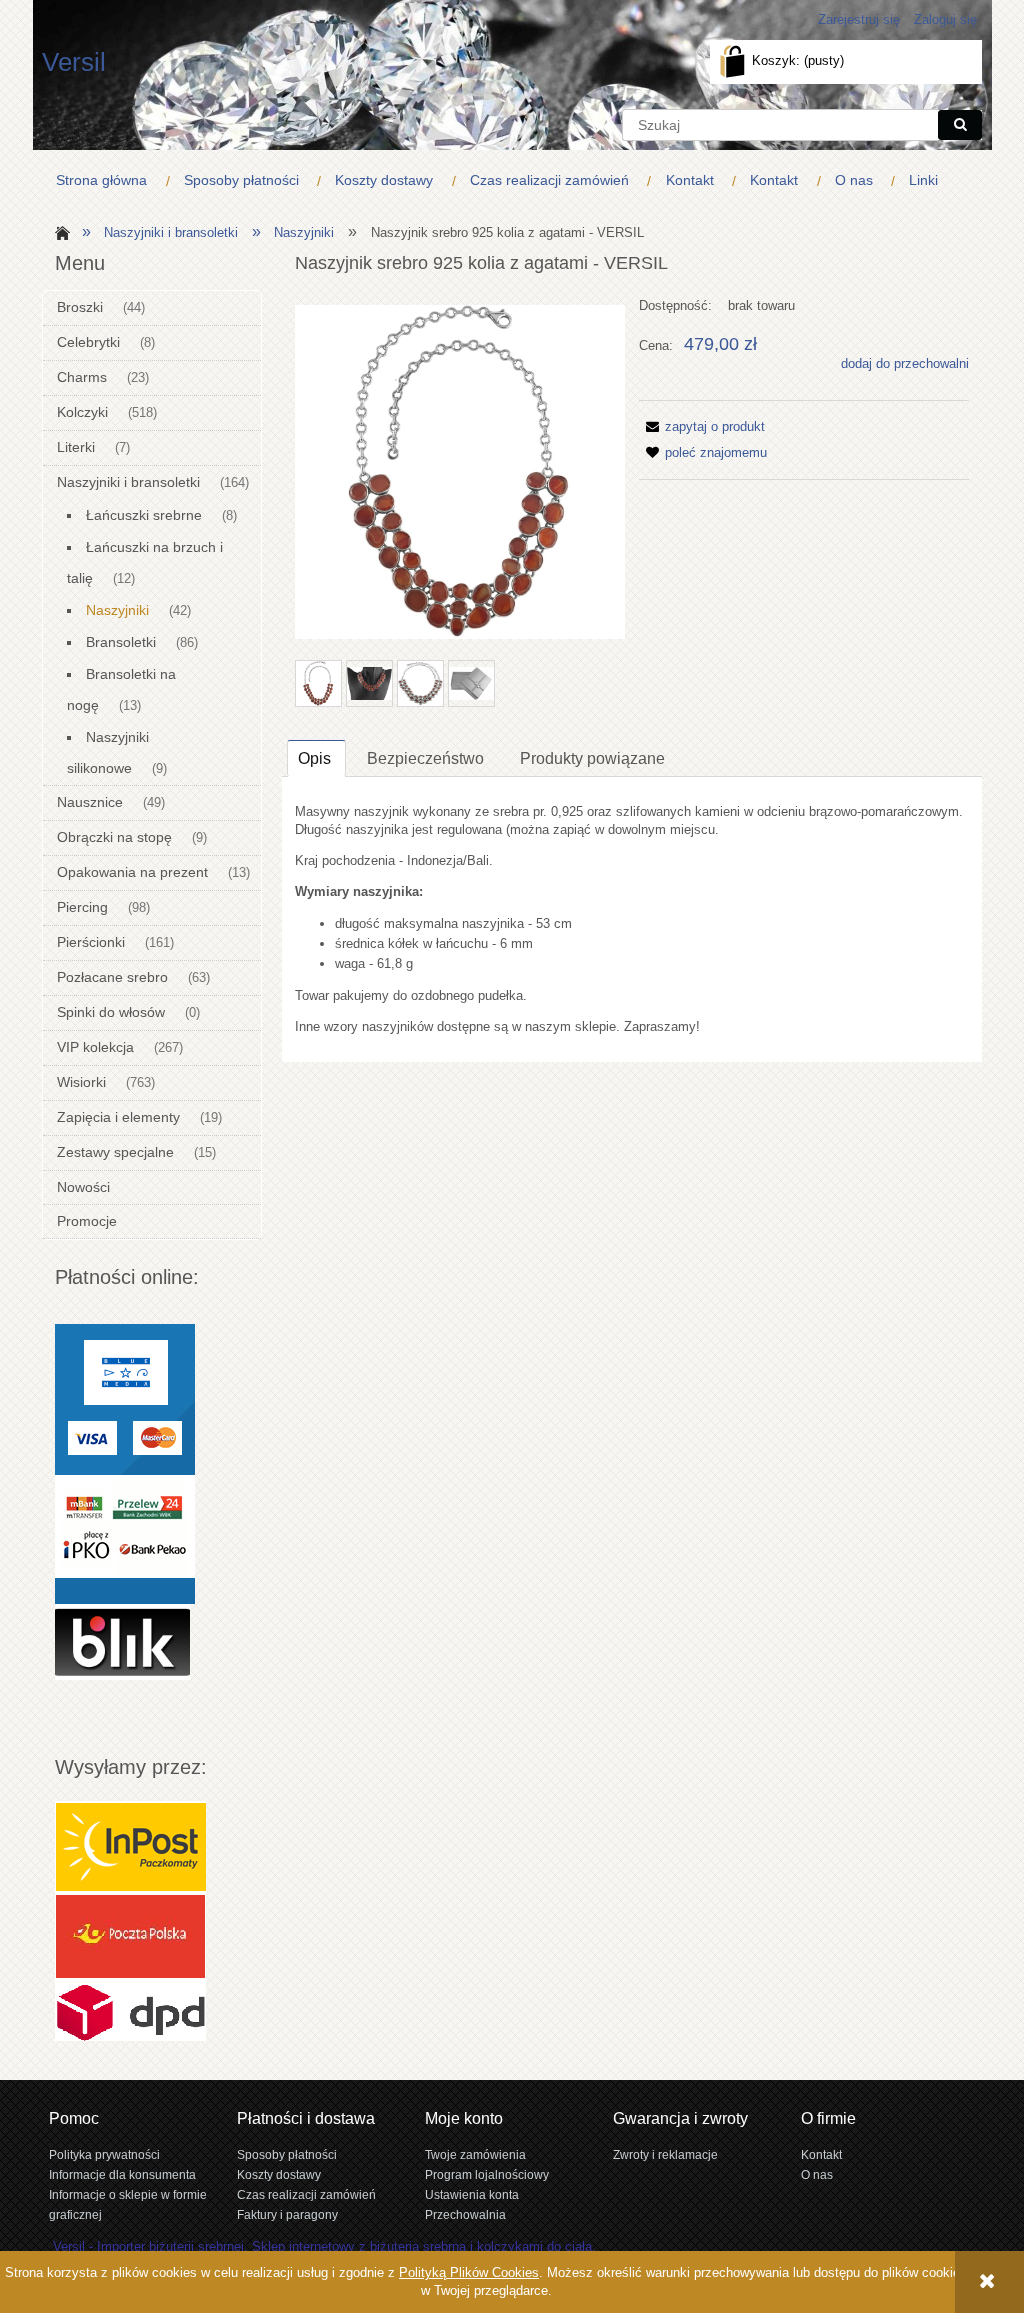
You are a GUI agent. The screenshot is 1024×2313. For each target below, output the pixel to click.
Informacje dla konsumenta (122, 2174)
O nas (817, 2174)
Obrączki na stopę (114, 837)
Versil (74, 62)
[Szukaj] (960, 125)
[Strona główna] (59, 231)
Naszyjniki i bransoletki (128, 482)
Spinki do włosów (111, 1012)
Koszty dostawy (279, 2174)
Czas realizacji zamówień (306, 2194)
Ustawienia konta (472, 2194)
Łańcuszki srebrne (144, 515)
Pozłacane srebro (112, 977)
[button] (702, 426)
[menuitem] (106, 180)
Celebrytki (88, 342)
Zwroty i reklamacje (665, 2154)
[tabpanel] (632, 919)
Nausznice (90, 802)
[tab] (316, 758)
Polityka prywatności (104, 2154)
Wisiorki (81, 1082)
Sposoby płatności (287, 2154)
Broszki (80, 307)
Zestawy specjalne (115, 1152)
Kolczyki (82, 412)
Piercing (82, 907)
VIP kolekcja (95, 1047)
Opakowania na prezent (132, 872)
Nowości (83, 1187)
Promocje (87, 1221)
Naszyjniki (117, 610)
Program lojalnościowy (487, 2174)
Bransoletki (121, 642)
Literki (76, 447)
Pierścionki (91, 942)
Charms (82, 377)
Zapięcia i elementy (118, 1117)
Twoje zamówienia (475, 2154)
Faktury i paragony (287, 2214)
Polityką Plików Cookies (469, 2272)
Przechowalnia (465, 2214)
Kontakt (821, 2154)
